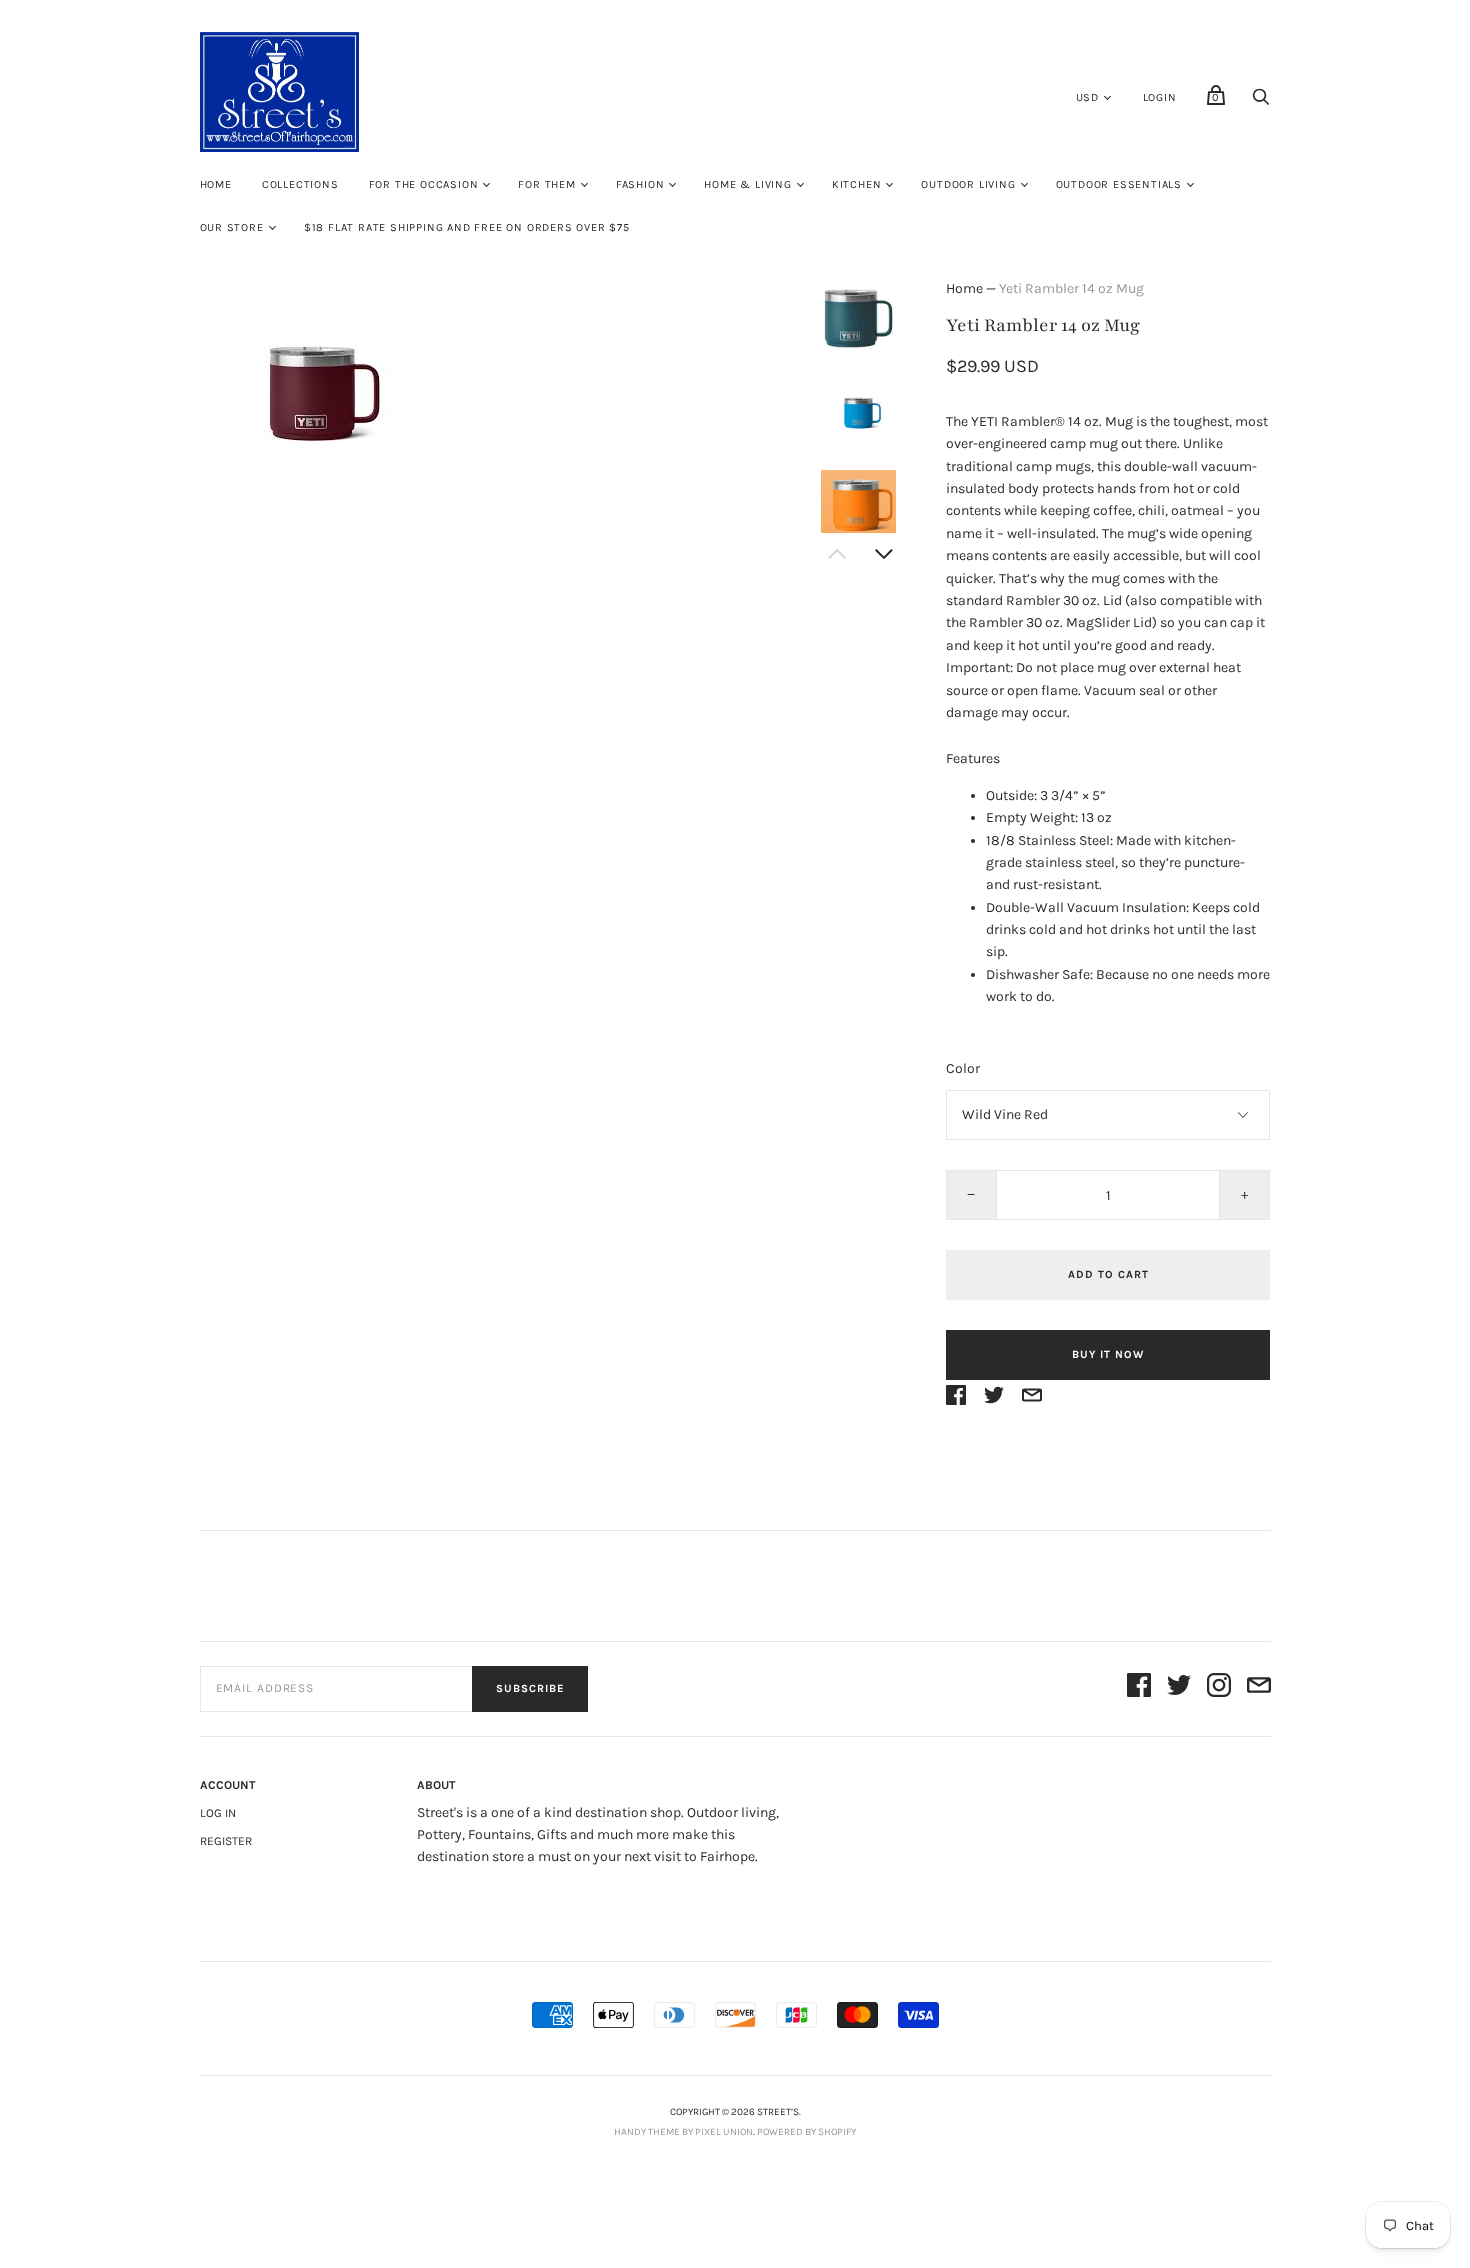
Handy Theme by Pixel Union (683, 2132)
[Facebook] (1139, 1688)
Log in (218, 1813)
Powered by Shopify (806, 2132)
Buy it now (1108, 1354)
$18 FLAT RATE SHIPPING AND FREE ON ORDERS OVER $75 (467, 227)
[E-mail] (1259, 1688)
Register (226, 1841)
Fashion (640, 184)
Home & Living (747, 184)
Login (1160, 97)
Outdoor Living (968, 184)
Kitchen (857, 184)
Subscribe (530, 1688)
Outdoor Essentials (1119, 184)
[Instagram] (1219, 1688)
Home (216, 184)
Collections (300, 184)
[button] (858, 318)
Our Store (232, 227)
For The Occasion (424, 184)
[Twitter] (1179, 1688)
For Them (546, 184)
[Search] (1261, 102)
